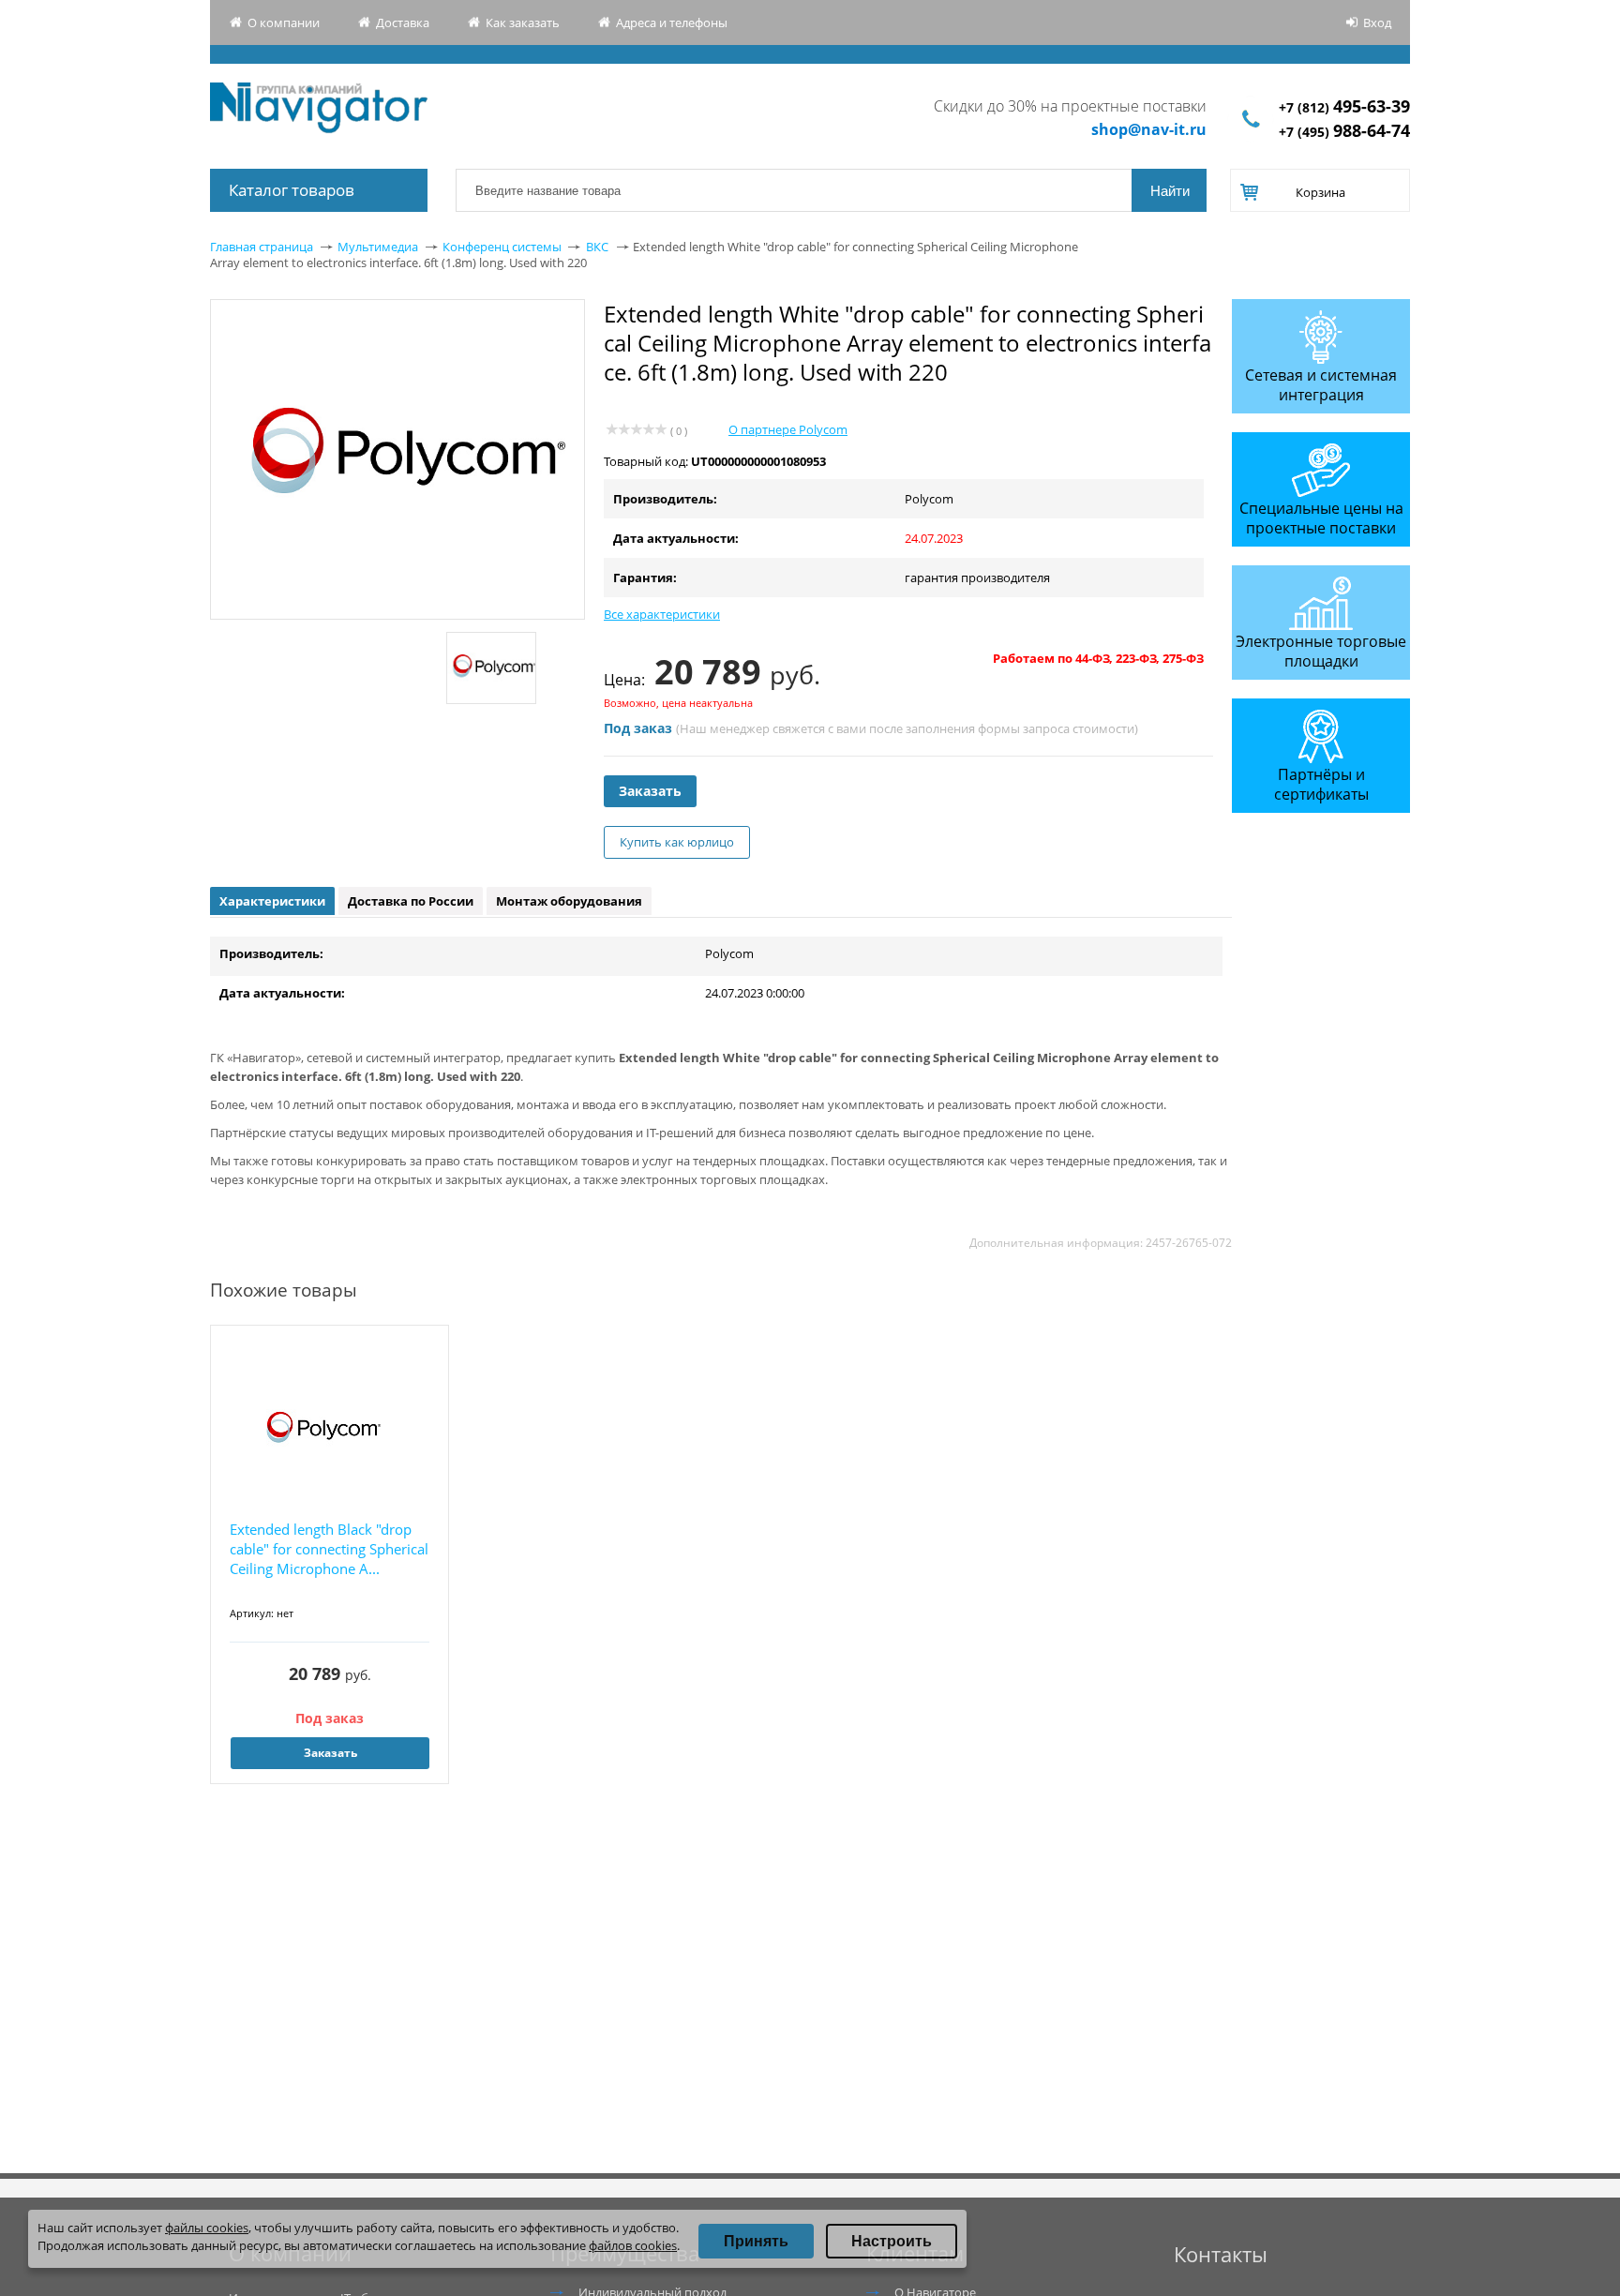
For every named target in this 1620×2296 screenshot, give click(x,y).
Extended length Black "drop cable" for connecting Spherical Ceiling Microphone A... (329, 1549)
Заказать (650, 791)
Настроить (892, 2241)
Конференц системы (502, 247)
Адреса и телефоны (672, 23)
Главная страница (262, 247)
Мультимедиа (378, 247)
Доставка (403, 23)
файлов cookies (633, 2245)
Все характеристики (662, 614)
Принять (756, 2241)
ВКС (597, 247)
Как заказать (523, 23)
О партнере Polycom (788, 429)
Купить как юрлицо (677, 842)
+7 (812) (1344, 107)
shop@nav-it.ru (1149, 129)
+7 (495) (1344, 132)
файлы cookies (207, 2228)
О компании (284, 23)
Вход (1377, 23)
